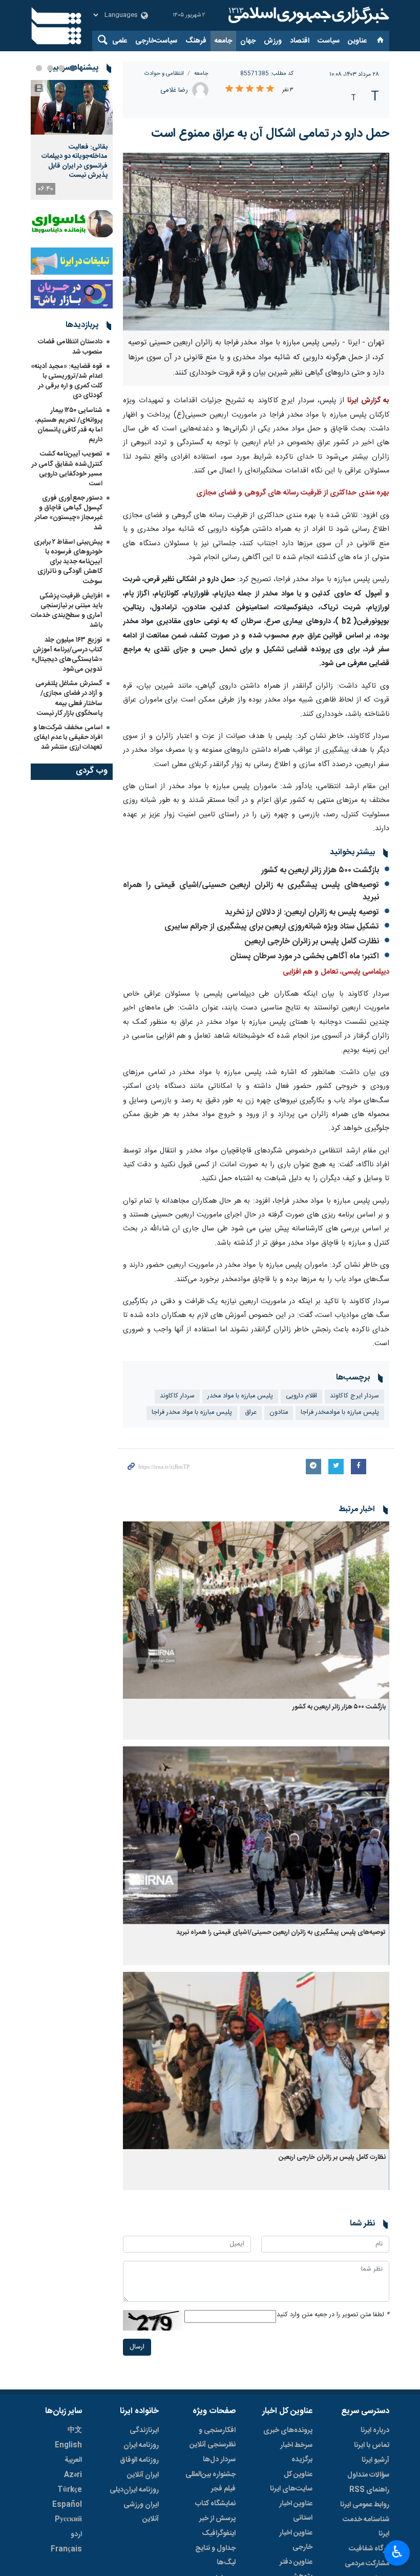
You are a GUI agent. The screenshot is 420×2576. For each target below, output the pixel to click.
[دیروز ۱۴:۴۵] (72, 107)
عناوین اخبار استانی (296, 2511)
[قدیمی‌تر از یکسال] (256, 1610)
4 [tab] (39, 68)
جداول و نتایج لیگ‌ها (215, 2556)
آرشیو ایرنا (375, 2460)
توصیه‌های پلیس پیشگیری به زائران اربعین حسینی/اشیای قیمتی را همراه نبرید (251, 891)
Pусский (68, 2520)
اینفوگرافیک (219, 2533)
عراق (251, 1413)
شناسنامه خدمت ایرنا (366, 2527)
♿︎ (397, 2552)
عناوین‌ (357, 41)
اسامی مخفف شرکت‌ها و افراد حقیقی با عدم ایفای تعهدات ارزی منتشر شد (68, 737)
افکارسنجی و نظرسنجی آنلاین (213, 2438)
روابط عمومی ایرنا (365, 2505)
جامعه (223, 41)
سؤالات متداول (368, 2475)
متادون (279, 1413)
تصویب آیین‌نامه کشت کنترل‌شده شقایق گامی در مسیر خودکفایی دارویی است (67, 469)
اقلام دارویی (301, 1396)
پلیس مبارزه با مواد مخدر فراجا (192, 1413)
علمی (120, 41)
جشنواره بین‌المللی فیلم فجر (211, 2482)
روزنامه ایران (141, 2445)
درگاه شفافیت (369, 2549)
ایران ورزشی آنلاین (141, 2512)
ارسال (137, 2347)
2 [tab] (61, 68)
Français (66, 2549)
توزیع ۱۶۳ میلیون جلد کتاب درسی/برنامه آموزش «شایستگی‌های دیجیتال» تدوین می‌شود (67, 655)
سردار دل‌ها (219, 2460)
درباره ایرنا (375, 2430)
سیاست (329, 41)
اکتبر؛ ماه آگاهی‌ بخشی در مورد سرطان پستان (304, 956)
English (68, 2445)
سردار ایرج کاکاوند (354, 1396)
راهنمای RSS (369, 2490)
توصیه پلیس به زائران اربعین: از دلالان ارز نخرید (302, 912)
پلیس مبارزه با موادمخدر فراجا (340, 1413)
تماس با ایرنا (372, 2445)
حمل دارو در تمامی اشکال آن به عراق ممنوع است (270, 134)
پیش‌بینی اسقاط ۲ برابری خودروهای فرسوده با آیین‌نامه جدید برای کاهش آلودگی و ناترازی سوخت (68, 562)
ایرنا (307, 15)
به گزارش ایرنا (368, 401)
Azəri (73, 2475)
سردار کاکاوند (177, 1396)
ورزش (273, 41)
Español (67, 2505)
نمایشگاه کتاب (215, 2504)
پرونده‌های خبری (288, 2430)
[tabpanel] (72, 140)
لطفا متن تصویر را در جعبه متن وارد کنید (333, 2315)
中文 (75, 2430)
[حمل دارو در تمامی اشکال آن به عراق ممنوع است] (256, 242)
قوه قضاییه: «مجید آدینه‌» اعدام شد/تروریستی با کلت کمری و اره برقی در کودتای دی (67, 381)
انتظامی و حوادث (164, 74)
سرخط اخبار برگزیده (296, 2453)
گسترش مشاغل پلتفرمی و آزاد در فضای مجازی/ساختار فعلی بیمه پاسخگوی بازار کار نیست (69, 698)
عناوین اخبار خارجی (296, 2540)
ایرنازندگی (144, 2430)
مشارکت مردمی (367, 2564)
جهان (248, 41)
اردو (76, 2534)
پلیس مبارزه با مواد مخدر (240, 1396)
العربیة (73, 2460)
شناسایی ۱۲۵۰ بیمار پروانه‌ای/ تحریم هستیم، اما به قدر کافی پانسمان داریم (69, 425)
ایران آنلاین (143, 2475)
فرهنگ (196, 41)
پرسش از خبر (217, 2519)
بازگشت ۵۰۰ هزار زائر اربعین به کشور (320, 870)
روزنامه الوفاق (139, 2460)
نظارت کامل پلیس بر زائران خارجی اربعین (312, 942)
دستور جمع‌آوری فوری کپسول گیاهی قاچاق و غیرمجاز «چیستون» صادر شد (69, 513)
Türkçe (70, 2490)
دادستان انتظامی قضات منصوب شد (70, 347)
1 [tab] (73, 68)
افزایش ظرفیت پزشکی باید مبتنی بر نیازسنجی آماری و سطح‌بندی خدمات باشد (67, 611)
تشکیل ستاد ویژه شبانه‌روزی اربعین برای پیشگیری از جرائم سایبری (272, 927)
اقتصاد (300, 41)
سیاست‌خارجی (156, 41)
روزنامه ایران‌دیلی (134, 2490)
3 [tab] (50, 68)
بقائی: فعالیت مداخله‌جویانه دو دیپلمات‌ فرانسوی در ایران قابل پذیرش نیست (75, 161)
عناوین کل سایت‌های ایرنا (291, 2482)
